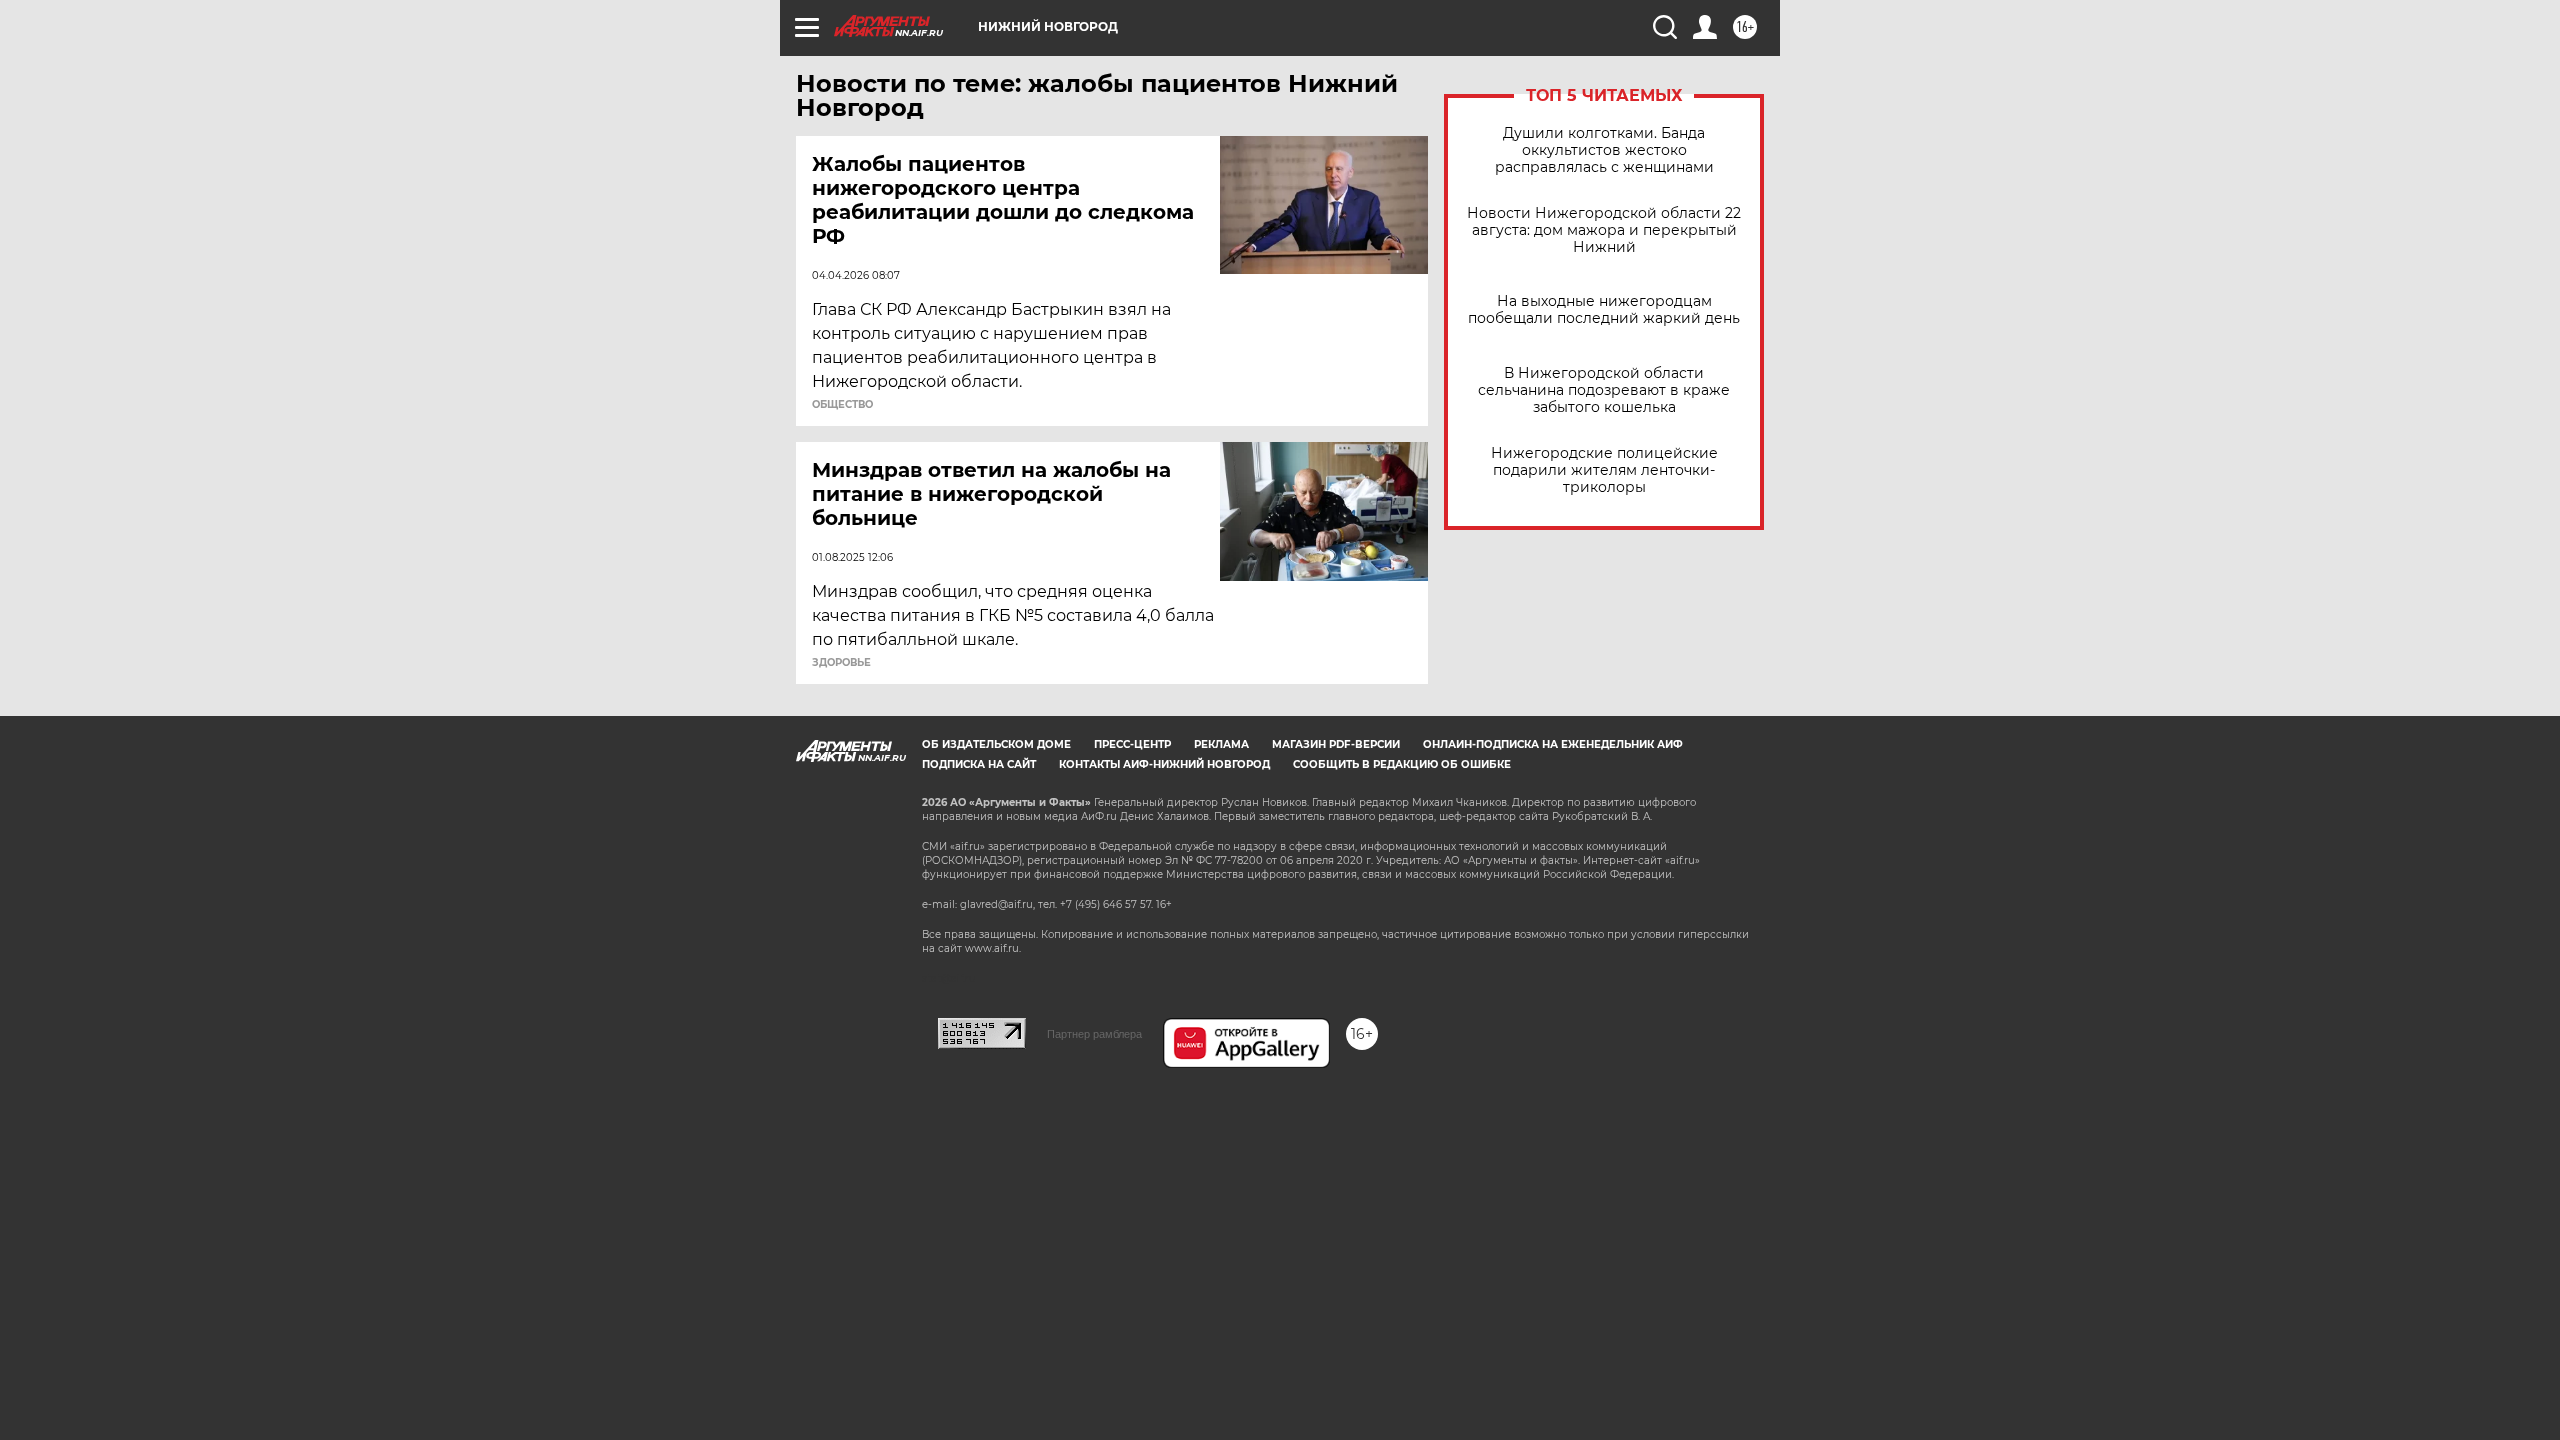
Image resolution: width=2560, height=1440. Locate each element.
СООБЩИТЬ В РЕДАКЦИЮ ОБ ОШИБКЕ (1402, 764)
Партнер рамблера (1094, 1034)
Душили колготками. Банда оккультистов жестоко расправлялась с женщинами (1604, 150)
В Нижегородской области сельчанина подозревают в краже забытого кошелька (1604, 390)
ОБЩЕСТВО (842, 405)
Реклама (1221, 744)
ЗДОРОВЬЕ (841, 663)
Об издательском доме (996, 744)
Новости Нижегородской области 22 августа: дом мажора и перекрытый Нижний (1604, 230)
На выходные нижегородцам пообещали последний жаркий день (1604, 310)
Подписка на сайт (979, 764)
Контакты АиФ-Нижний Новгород (1164, 764)
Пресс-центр (1132, 744)
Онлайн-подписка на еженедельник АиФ (1553, 744)
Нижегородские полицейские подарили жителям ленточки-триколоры (1604, 470)
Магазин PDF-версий (1336, 744)
